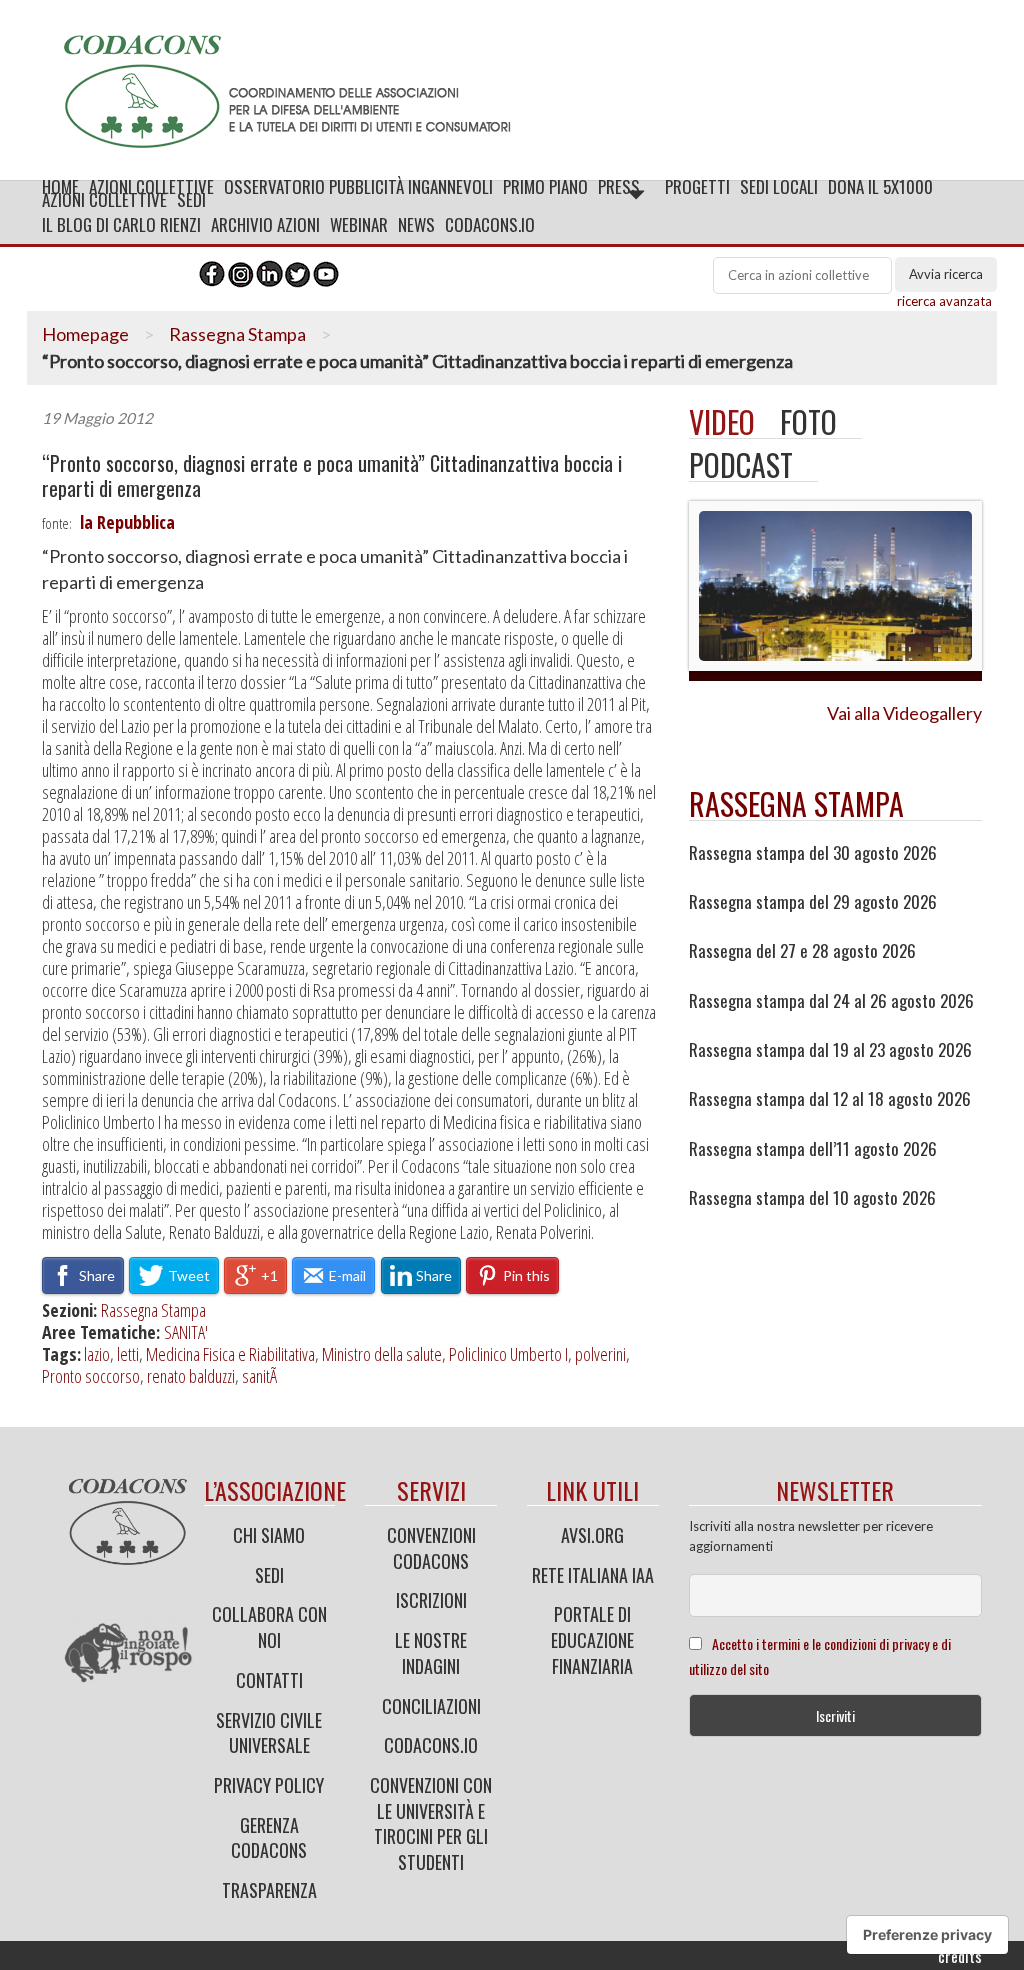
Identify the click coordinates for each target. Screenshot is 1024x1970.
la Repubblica (127, 522)
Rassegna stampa (796, 803)
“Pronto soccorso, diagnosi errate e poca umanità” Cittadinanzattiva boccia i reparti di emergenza (332, 476)
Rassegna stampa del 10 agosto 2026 (812, 1198)
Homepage (85, 334)
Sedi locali (779, 186)
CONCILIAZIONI (431, 1706)
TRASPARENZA (269, 1890)
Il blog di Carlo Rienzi (121, 224)
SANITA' (186, 1332)
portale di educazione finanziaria (592, 1639)
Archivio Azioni (265, 224)
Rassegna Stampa (237, 334)
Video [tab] (722, 421)
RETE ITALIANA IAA (593, 1575)
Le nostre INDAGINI (431, 1653)
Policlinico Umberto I (508, 1354)
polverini (600, 1354)
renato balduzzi (191, 1376)
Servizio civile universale (269, 1733)
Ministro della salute (382, 1354)
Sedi (269, 1575)
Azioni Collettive (151, 186)
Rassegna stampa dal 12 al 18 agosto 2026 (830, 1099)
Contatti (269, 1680)
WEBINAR (359, 224)
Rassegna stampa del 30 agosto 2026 (813, 853)
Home (60, 186)
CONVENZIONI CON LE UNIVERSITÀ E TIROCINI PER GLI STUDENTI (431, 1823)
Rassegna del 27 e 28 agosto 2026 (802, 951)
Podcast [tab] (741, 464)
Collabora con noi (269, 1627)
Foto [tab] (808, 421)
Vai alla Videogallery (904, 713)
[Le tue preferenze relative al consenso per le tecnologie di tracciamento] (927, 1935)
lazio (97, 1354)
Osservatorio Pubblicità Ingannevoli (358, 186)
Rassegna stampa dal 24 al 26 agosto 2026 (831, 1001)
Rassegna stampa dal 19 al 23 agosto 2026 (830, 1050)
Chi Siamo (269, 1535)
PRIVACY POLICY (269, 1785)
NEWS (416, 224)
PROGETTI (697, 186)
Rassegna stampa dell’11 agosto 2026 (813, 1149)
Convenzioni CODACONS (431, 1548)
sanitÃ (262, 1376)
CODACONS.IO (490, 224)
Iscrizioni (431, 1600)
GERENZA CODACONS (269, 1838)
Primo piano (545, 186)
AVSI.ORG (592, 1535)
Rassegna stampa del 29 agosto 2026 (813, 902)
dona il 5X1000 (880, 186)
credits (960, 1956)
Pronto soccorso (91, 1376)
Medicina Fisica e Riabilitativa (230, 1354)
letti (128, 1354)
